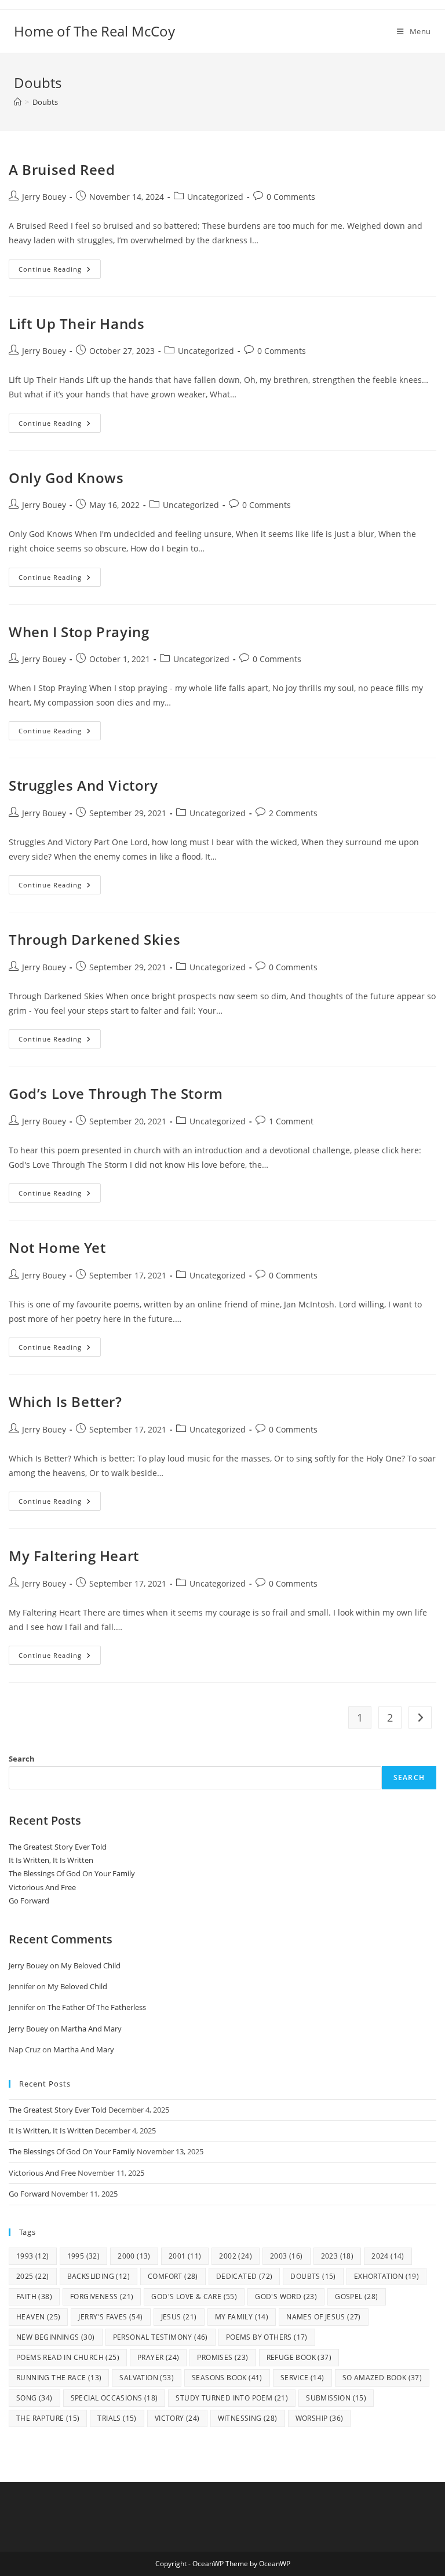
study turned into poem (232, 2398)
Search (22, 1759)
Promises (222, 2357)
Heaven (38, 2317)
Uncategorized (215, 197)
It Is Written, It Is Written (51, 1860)
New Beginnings (56, 2337)
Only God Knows (66, 478)
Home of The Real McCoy (94, 31)
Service (302, 2378)
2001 (185, 2256)
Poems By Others (267, 2337)
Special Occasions (114, 2398)
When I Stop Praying (79, 632)
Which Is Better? (65, 1402)
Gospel (356, 2297)
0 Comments (291, 197)
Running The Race (59, 2378)
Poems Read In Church (68, 2357)
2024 (388, 2256)
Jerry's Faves (110, 2317)
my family (242, 2317)
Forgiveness (102, 2297)
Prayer (158, 2357)
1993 (33, 2256)
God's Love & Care (194, 2297)
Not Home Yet (57, 1247)
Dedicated (245, 2276)
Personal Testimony (161, 2337)
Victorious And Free (42, 1887)
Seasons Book (227, 2378)
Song (34, 2398)
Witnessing (248, 2418)
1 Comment (291, 1121)
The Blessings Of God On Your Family (72, 1873)
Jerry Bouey (44, 197)
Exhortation (386, 2276)
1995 (84, 2256)
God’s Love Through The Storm (116, 1093)
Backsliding (99, 2276)
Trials (117, 2418)
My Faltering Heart (74, 1556)
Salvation (147, 2378)
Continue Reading (60, 271)
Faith (34, 2297)
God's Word (286, 2297)
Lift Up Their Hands (76, 324)
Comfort (173, 2276)
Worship (320, 2418)
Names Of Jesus (324, 2317)
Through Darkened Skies (94, 939)
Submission (336, 2398)
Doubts (45, 102)
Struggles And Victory (83, 785)
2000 (134, 2256)
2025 (33, 2276)
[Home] (18, 102)
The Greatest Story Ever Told (58, 1847)
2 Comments (293, 813)
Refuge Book (299, 2357)
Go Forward (29, 1901)
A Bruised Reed (62, 169)
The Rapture (48, 2418)
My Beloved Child (91, 1965)
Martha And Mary (91, 2029)
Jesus (179, 2317)
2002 (236, 2256)
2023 (338, 2256)
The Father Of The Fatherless (97, 2007)
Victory (177, 2418)
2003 (287, 2256)
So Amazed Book (382, 2378)
